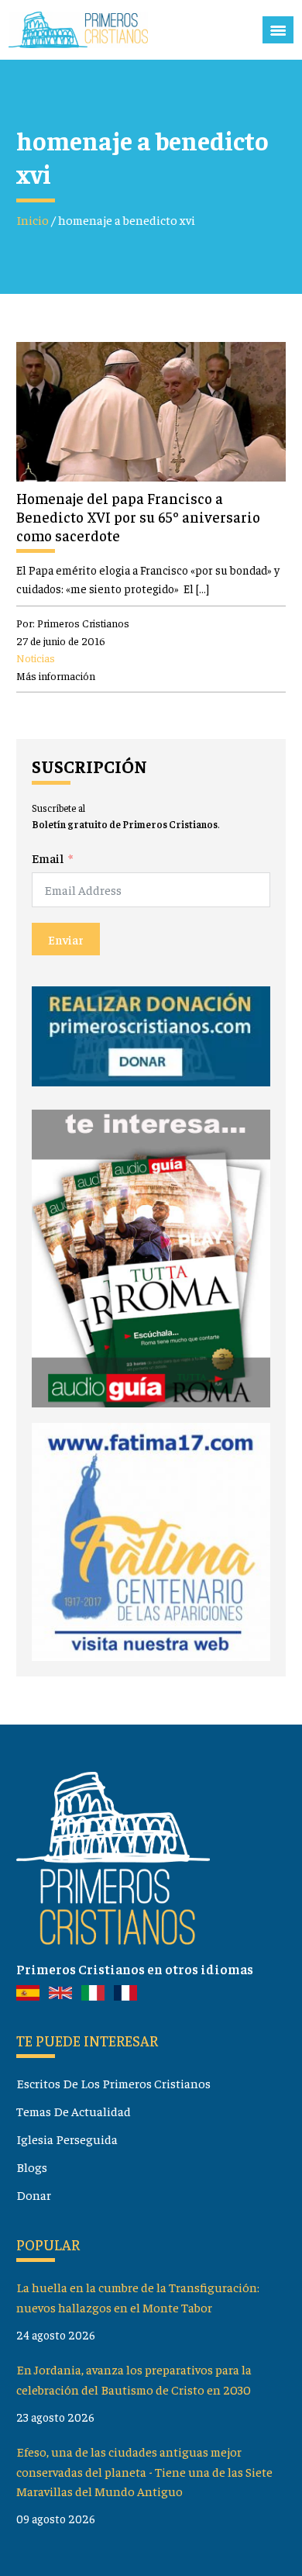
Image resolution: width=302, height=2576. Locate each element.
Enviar (66, 939)
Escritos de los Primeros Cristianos (113, 2083)
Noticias (36, 658)
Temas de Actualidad (74, 2111)
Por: (73, 623)
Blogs (32, 2167)
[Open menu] (278, 30)
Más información (56, 675)
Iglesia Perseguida (67, 2139)
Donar (34, 2195)
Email (48, 858)
